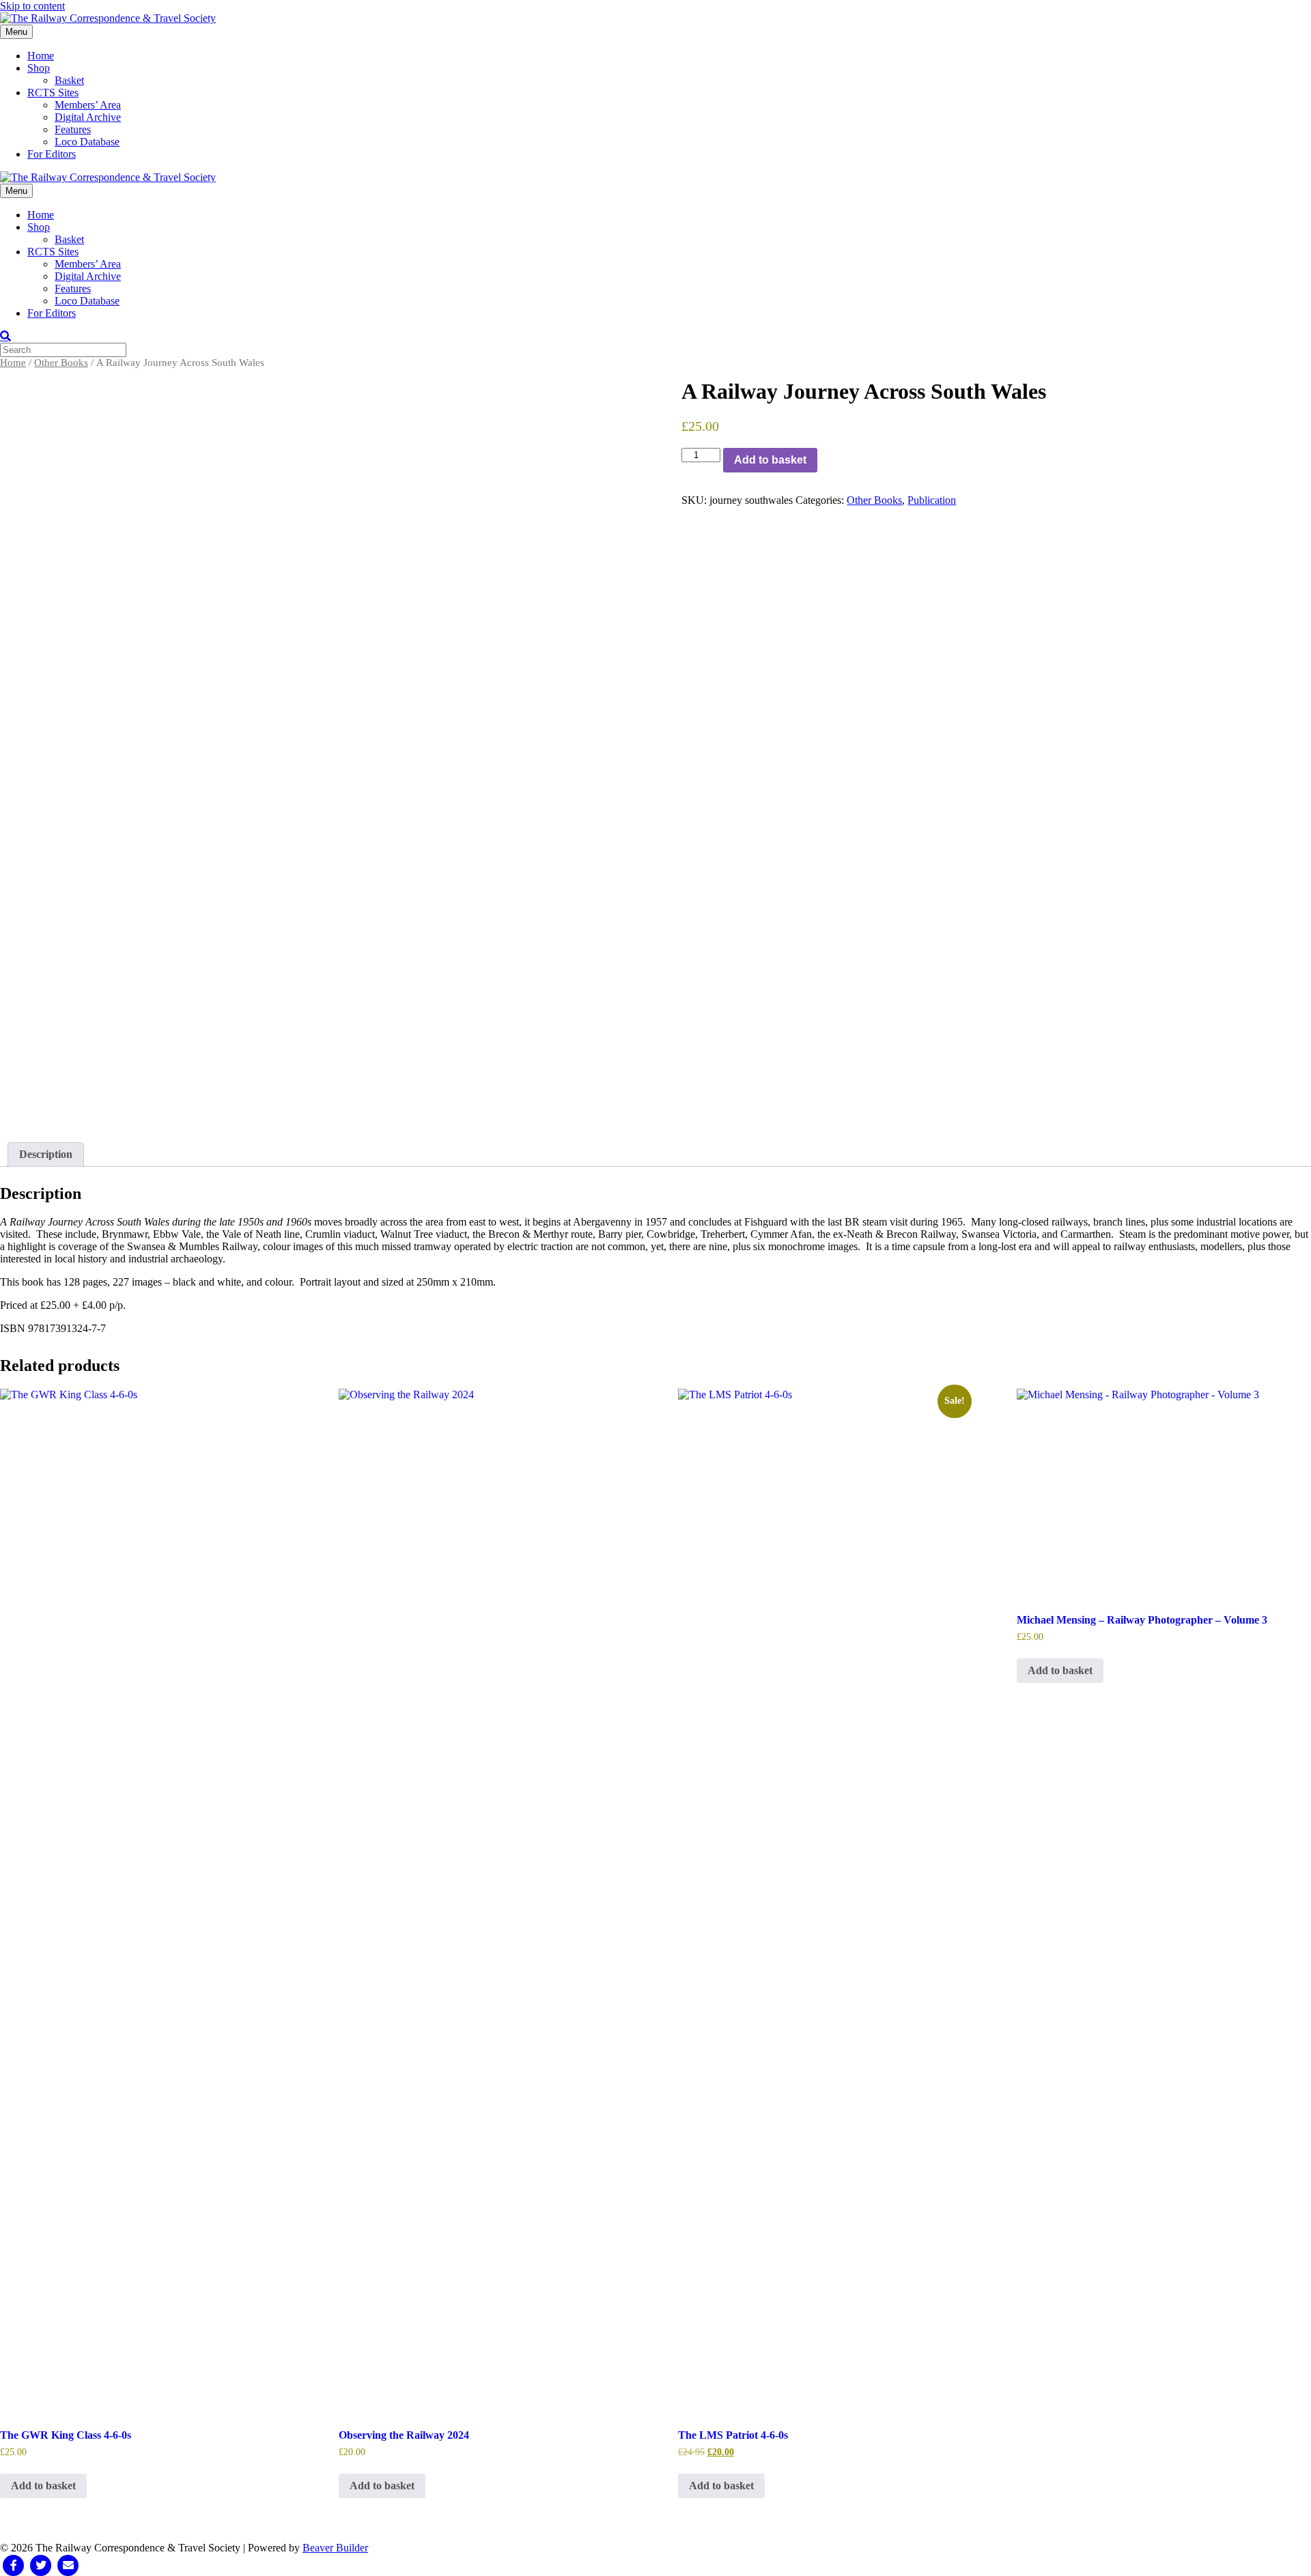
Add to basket (770, 460)
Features (73, 129)
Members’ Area (88, 105)
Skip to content (32, 6)
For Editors (52, 154)
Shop (39, 68)
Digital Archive (88, 117)
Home (41, 56)
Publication (932, 500)
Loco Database (87, 142)
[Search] (5, 336)
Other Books (61, 363)
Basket (69, 80)
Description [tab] (46, 1154)
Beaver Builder (335, 2548)
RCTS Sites (53, 93)
